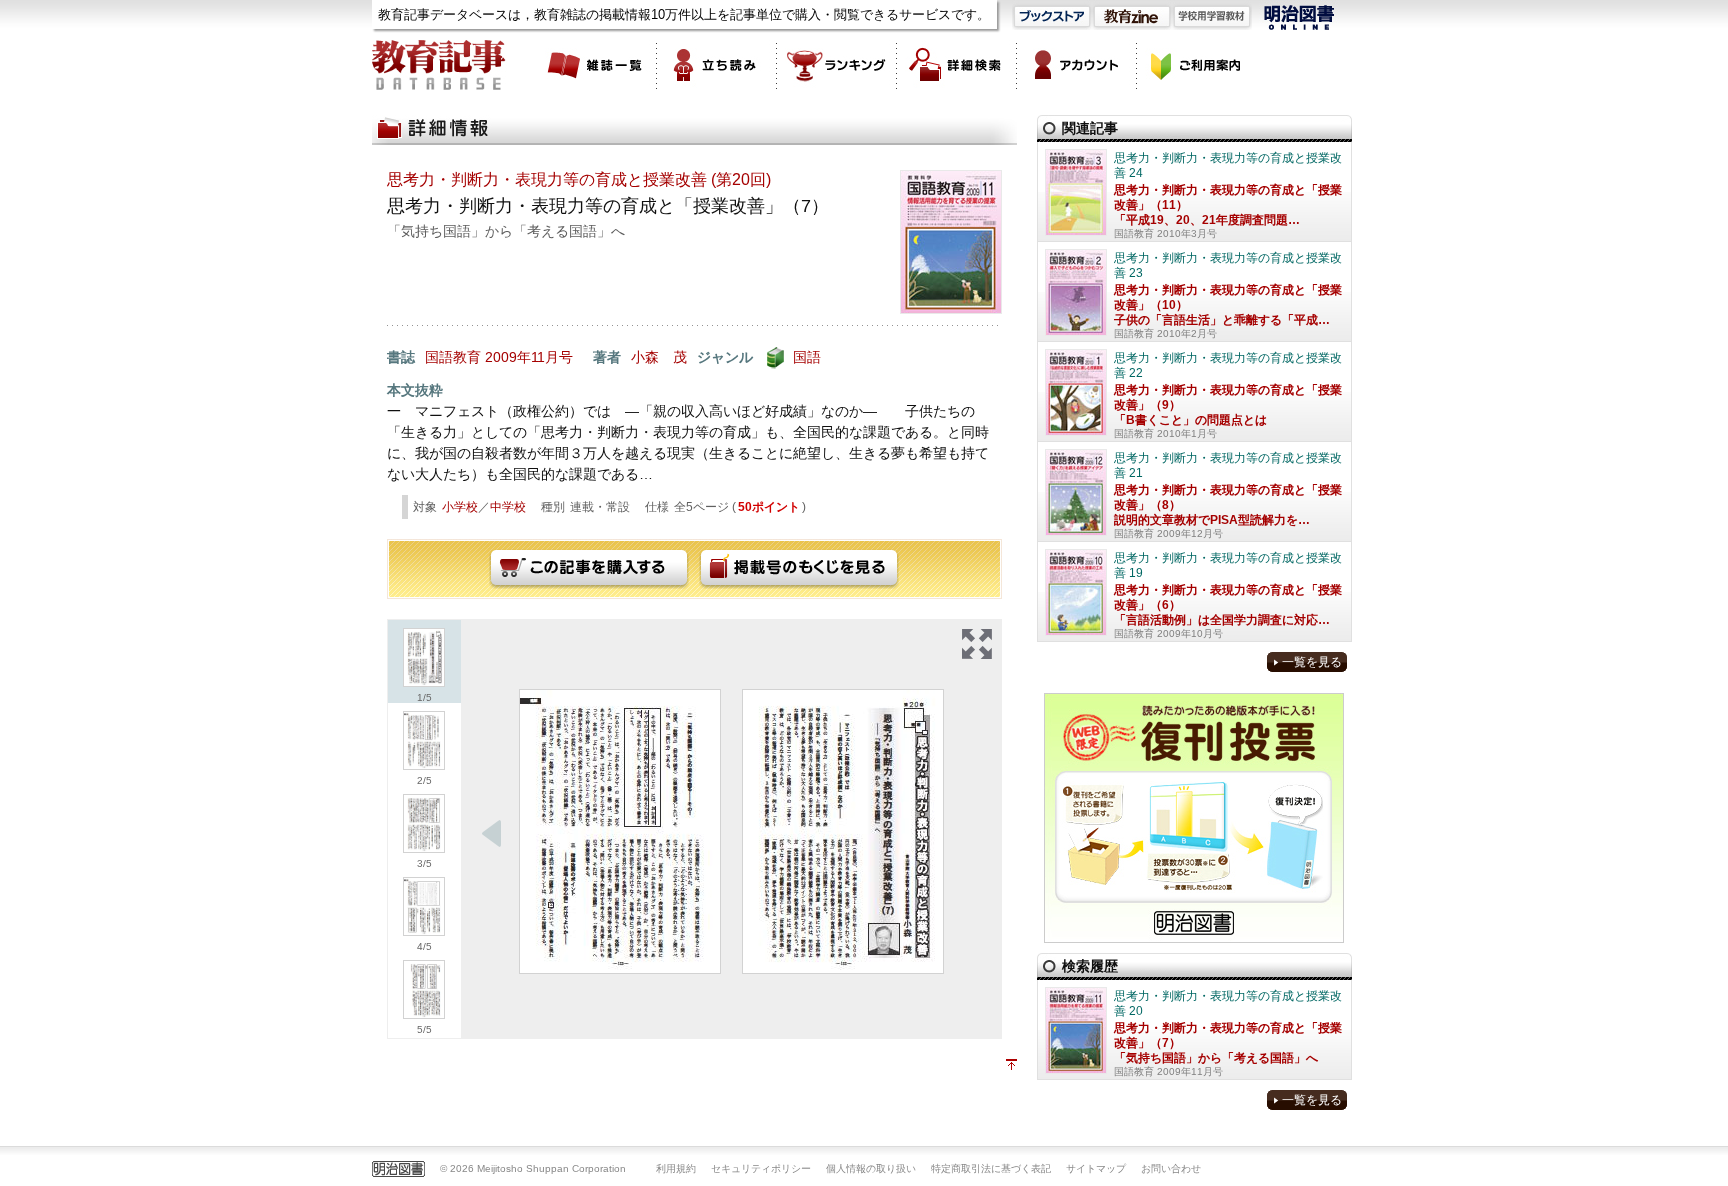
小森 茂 (659, 357)
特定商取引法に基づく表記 (991, 1168)
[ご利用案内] (1197, 65)
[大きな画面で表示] (977, 644)
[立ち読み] (717, 65)
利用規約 (676, 1168)
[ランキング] (837, 65)
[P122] (843, 831)
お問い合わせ (1171, 1168)
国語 (807, 357)
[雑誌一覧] (597, 65)
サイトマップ (1096, 1168)
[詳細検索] (957, 65)
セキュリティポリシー (761, 1168)
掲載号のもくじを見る (799, 569)
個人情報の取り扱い (871, 1168)
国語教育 (453, 357)
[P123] (620, 831)
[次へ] (492, 834)
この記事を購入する (589, 569)
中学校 (508, 507)
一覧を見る (1312, 662)
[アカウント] (1077, 65)
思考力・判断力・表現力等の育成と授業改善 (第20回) (579, 179)
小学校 (460, 507)
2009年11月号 (529, 357)
